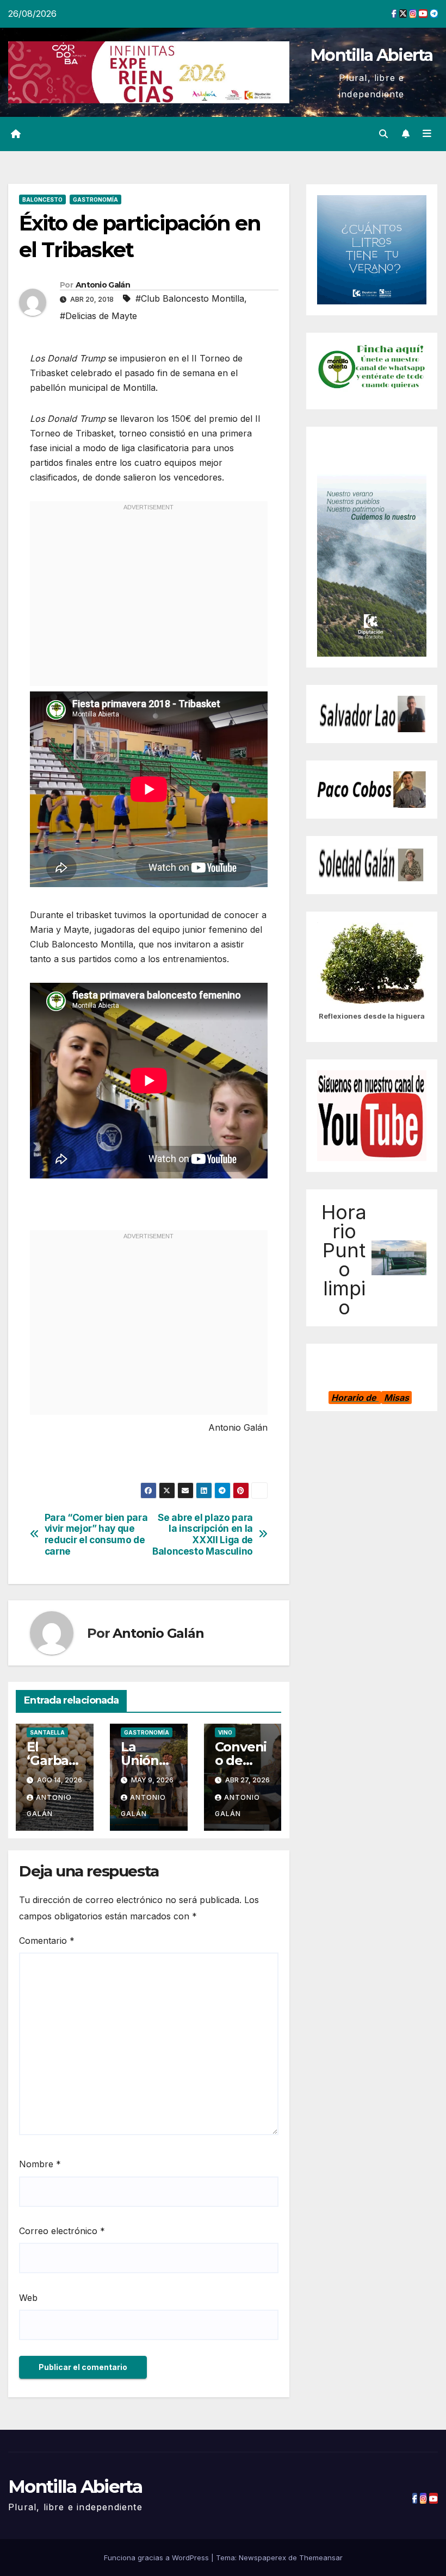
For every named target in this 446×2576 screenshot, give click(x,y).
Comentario (47, 1941)
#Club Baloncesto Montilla (190, 298)
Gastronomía (95, 199)
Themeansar (321, 2558)
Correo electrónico (62, 2231)
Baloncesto (42, 199)
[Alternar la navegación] (427, 134)
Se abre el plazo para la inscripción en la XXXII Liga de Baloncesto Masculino (203, 1535)
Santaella (47, 1732)
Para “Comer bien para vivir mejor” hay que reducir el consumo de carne (96, 1535)
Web (28, 2298)
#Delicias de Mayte (98, 316)
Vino (225, 1732)
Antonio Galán (103, 285)
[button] (383, 134)
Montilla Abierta (372, 55)
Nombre (40, 2164)
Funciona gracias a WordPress (157, 2558)
